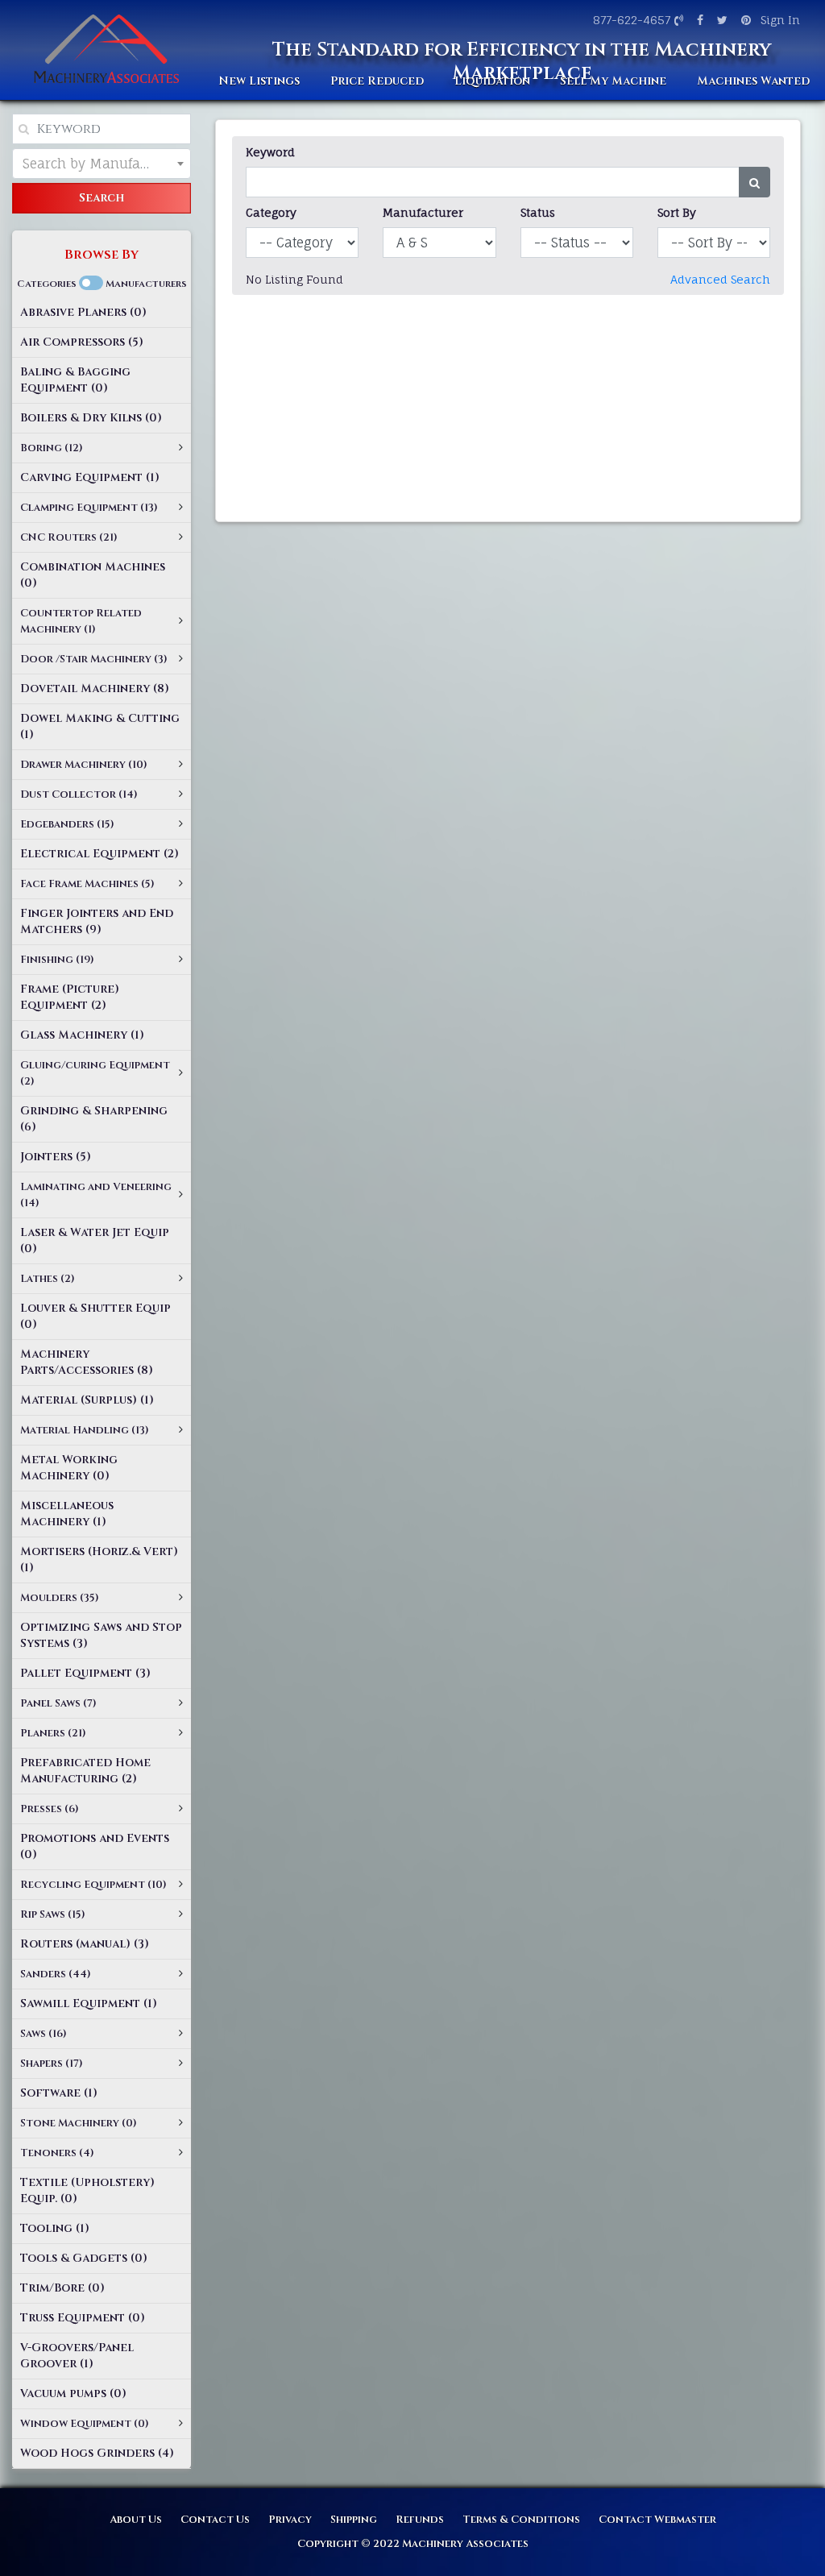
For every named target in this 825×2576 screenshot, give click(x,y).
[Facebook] (698, 20)
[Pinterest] (744, 20)
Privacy (290, 2520)
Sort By (677, 212)
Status (538, 212)
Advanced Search (720, 279)
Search (102, 198)
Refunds (420, 2520)
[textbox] (102, 164)
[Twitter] (720, 20)
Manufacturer (423, 212)
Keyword (270, 152)
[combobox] (102, 164)
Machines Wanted (753, 81)
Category (271, 212)
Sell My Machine (613, 81)
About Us (136, 2520)
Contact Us (215, 2520)
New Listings (259, 81)
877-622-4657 (632, 20)
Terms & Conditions (521, 2520)
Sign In (780, 20)
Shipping (354, 2520)
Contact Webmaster (657, 2520)
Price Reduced (377, 81)
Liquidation (492, 81)
